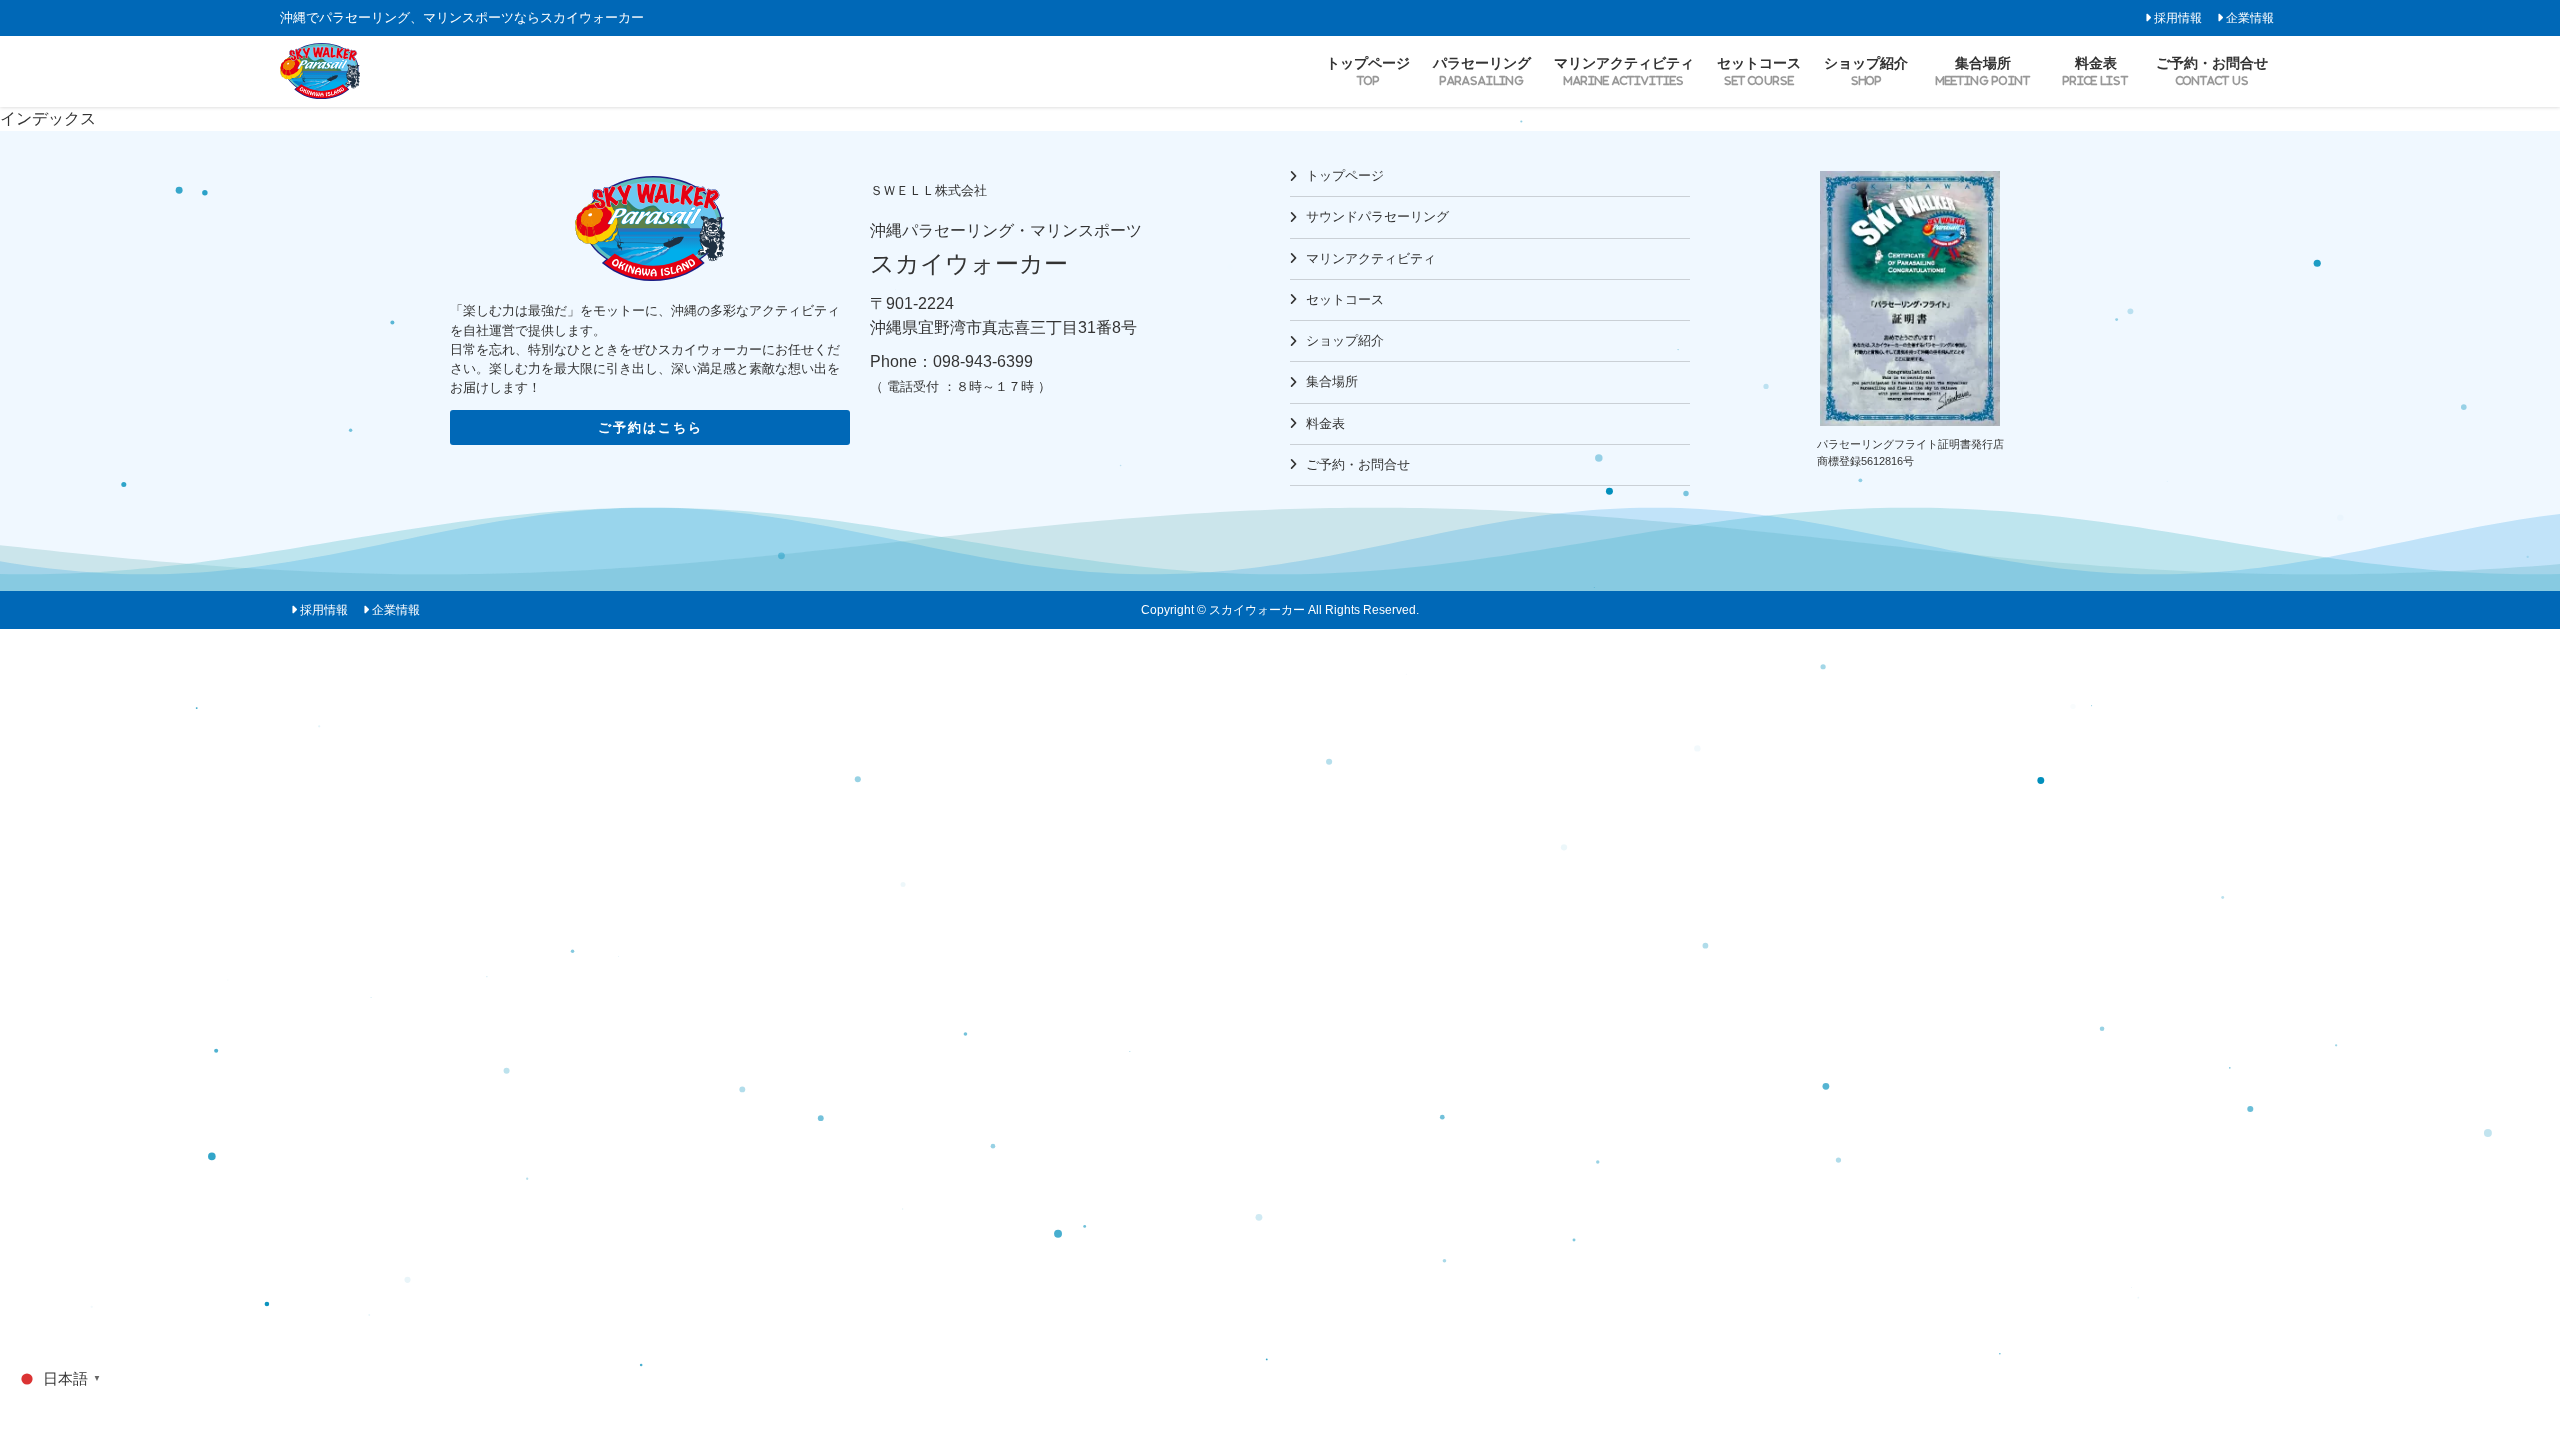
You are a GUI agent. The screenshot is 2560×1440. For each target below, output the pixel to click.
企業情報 (2250, 17)
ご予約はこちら (650, 427)
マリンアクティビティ (1371, 258)
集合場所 (1332, 381)
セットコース (1345, 299)
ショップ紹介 (1345, 340)
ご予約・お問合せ (1358, 464)
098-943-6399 (983, 361)
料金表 (1325, 423)
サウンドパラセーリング (1377, 216)
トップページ (1345, 175)
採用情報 (2178, 17)
